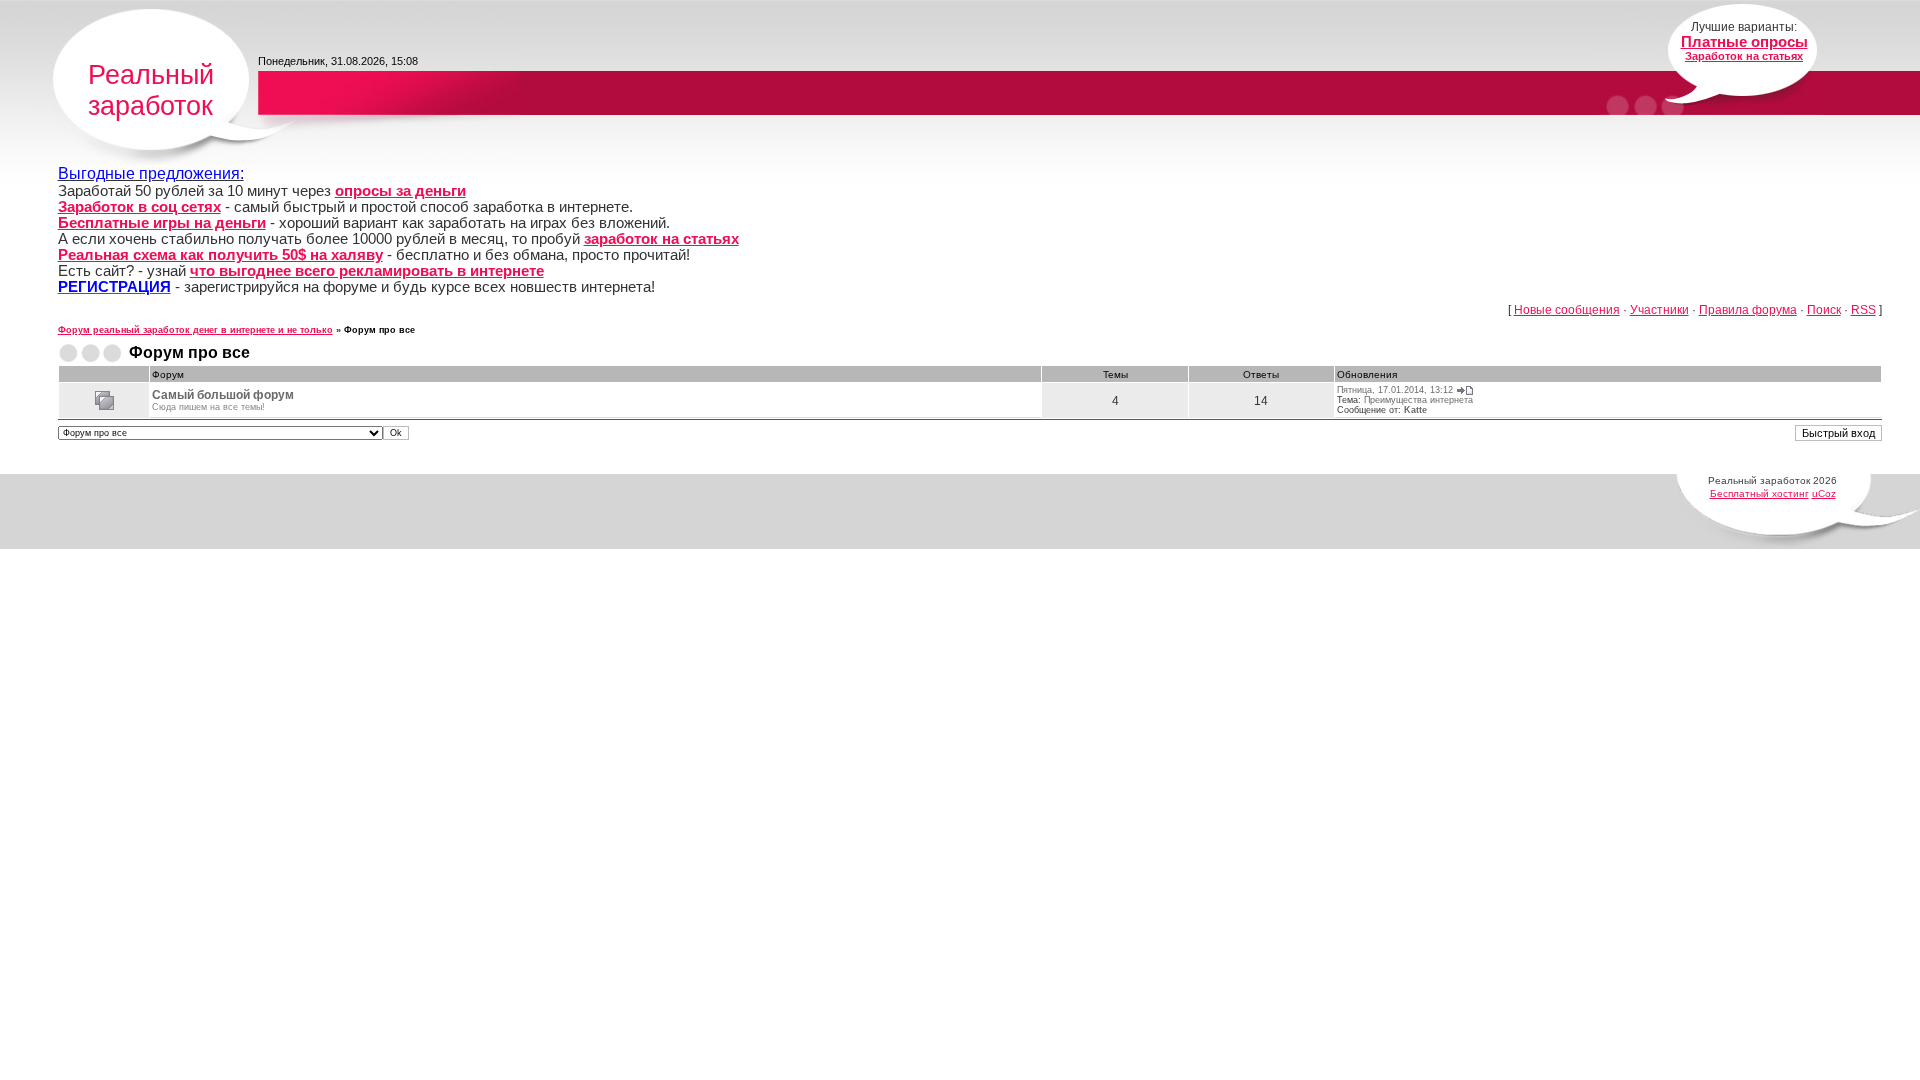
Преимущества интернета (1418, 400)
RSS (1863, 310)
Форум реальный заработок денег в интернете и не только (195, 330)
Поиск (1824, 310)
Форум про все (379, 330)
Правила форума (1748, 310)
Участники (1659, 310)
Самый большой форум (223, 395)
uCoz (1824, 493)
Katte (1415, 410)
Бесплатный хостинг (1759, 493)
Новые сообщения (1567, 310)
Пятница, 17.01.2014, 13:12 (1395, 390)
